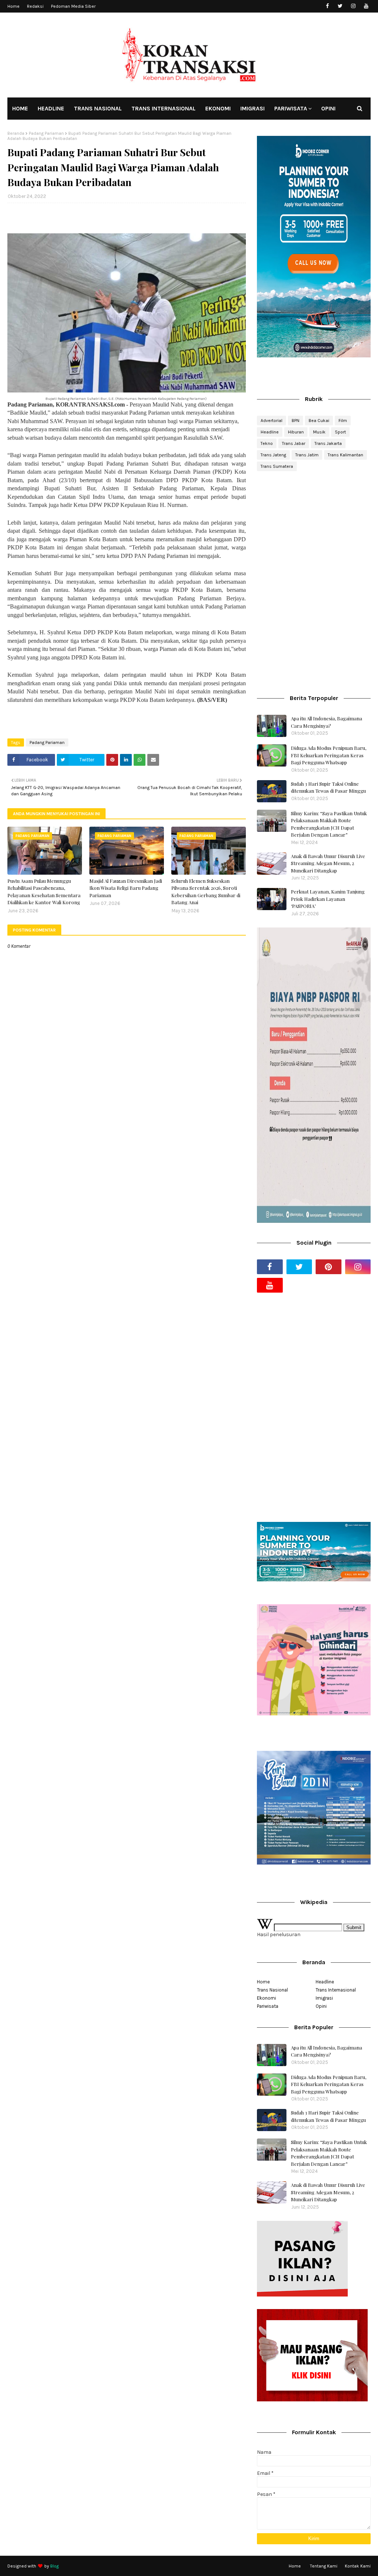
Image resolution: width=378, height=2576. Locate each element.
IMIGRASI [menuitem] (252, 108)
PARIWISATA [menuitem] (291, 108)
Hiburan (296, 432)
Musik (319, 432)
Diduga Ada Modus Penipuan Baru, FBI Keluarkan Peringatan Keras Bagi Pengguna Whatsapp (329, 755)
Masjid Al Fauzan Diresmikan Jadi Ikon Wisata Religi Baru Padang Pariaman (126, 888)
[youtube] (366, 6)
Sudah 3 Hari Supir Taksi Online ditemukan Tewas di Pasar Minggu (328, 787)
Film (343, 421)
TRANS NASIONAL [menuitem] (98, 108)
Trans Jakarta (328, 443)
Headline (270, 432)
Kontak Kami (358, 2566)
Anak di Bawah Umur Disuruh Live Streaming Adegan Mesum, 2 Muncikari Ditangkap (328, 863)
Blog (54, 2566)
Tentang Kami (324, 2566)
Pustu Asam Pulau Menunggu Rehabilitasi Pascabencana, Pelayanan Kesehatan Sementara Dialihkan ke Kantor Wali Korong (44, 892)
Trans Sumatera (277, 466)
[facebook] (327, 6)
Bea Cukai (319, 421)
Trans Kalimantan (346, 455)
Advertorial (272, 421)
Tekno (267, 443)
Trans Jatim (307, 455)
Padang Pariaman (46, 133)
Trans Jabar (294, 443)
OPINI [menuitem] (328, 108)
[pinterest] (329, 1267)
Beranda (16, 133)
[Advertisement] (314, 530)
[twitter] (340, 6)
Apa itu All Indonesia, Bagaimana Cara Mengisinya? (327, 722)
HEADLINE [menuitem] (51, 108)
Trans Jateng (273, 455)
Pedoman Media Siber (73, 6)
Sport (340, 432)
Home (13, 6)
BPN (295, 421)
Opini (321, 2006)
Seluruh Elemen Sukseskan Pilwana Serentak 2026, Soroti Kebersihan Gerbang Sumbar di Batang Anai (206, 892)
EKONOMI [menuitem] (218, 108)
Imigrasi (324, 1998)
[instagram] (353, 6)
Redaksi (35, 6)
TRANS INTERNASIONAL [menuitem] (164, 108)
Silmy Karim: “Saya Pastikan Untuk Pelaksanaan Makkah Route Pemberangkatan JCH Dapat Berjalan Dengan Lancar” (329, 824)
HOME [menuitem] (20, 108)
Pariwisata (268, 2006)
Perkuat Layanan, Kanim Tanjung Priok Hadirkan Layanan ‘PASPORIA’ (328, 899)
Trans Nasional (272, 1990)
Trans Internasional (336, 1990)
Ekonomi (267, 1998)
